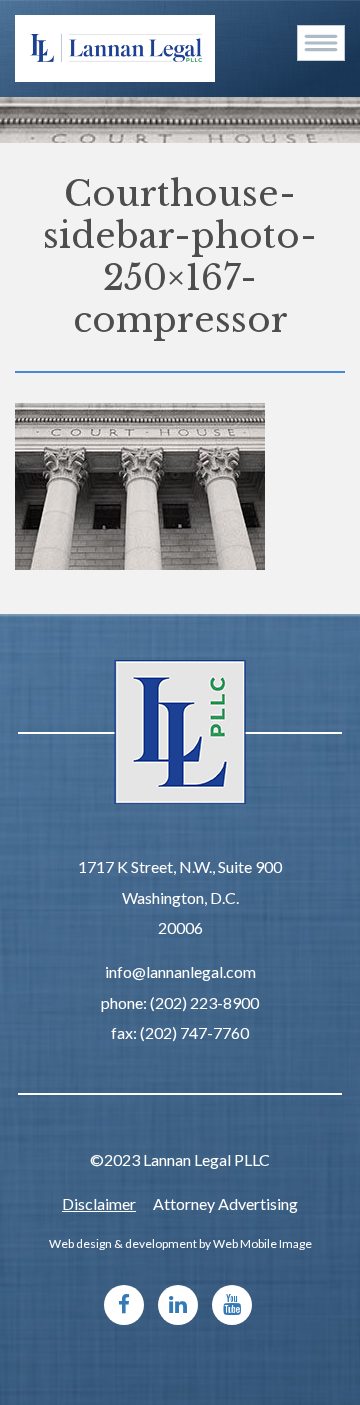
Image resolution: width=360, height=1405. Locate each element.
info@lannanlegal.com (180, 971)
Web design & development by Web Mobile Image (180, 1243)
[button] (321, 43)
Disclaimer (99, 1203)
